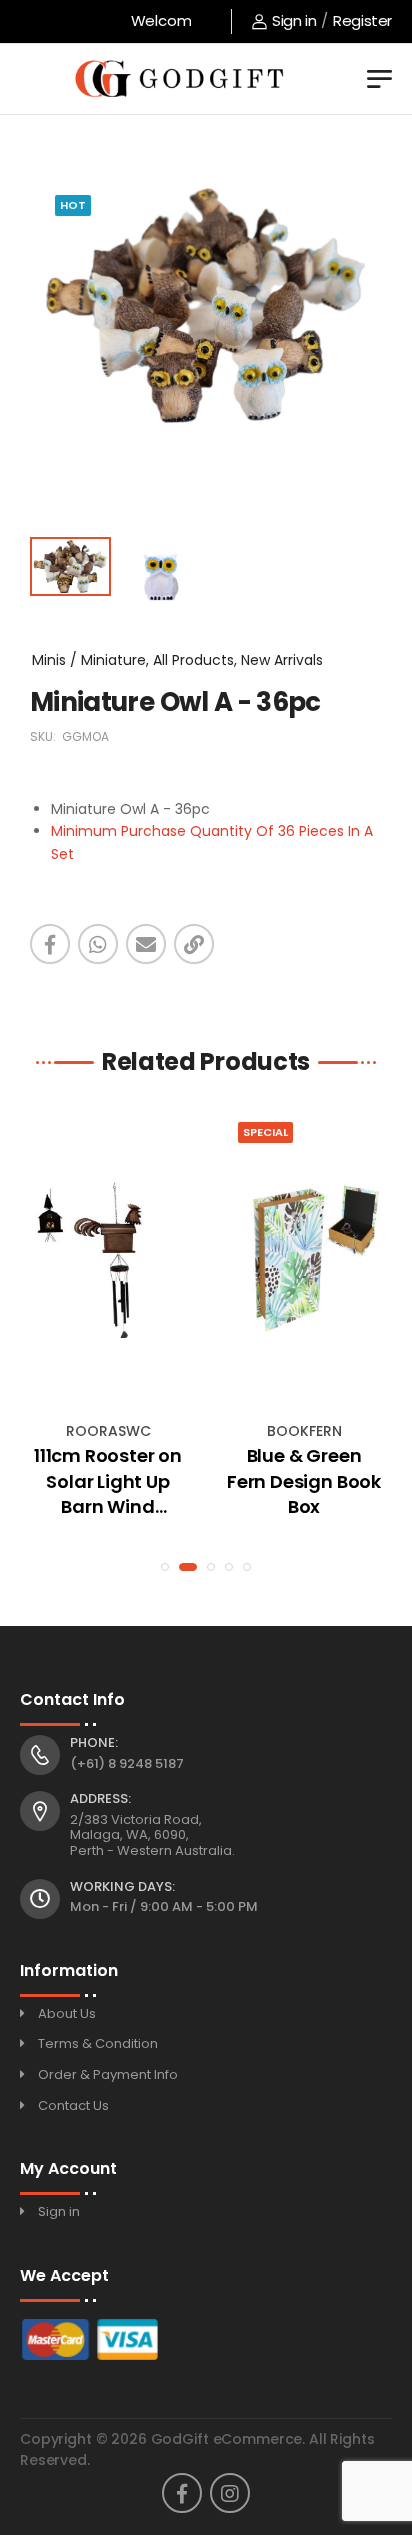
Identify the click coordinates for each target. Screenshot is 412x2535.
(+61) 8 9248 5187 (127, 1763)
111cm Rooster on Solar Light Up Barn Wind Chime (108, 1481)
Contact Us (73, 2105)
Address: (100, 1799)
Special (265, 1132)
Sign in (294, 20)
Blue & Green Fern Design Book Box (304, 1480)
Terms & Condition (98, 2043)
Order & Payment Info (108, 2074)
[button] (165, 1567)
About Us (67, 2013)
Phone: (94, 1743)
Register (362, 20)
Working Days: (122, 1887)
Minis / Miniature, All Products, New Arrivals (177, 660)
